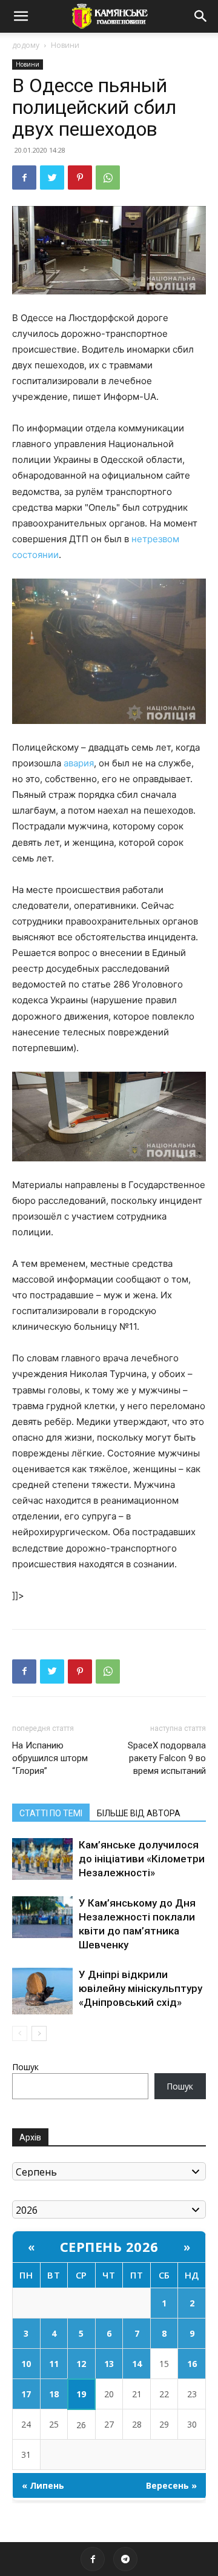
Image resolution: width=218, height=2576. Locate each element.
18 (54, 2394)
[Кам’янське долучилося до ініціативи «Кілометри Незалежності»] (42, 1859)
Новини (65, 45)
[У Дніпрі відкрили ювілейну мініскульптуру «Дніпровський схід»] (42, 1991)
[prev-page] (20, 2033)
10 (26, 2364)
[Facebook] (24, 178)
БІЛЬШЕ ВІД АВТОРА (139, 1813)
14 (137, 2364)
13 (109, 2364)
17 (26, 2394)
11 (54, 2364)
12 (81, 2364)
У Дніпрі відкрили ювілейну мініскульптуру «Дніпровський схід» (140, 1988)
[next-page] (39, 2033)
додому (26, 45)
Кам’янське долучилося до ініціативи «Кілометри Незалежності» (142, 1859)
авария (79, 763)
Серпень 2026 (109, 2246)
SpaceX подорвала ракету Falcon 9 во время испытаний (167, 1758)
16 (192, 2364)
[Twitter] (52, 178)
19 (81, 2394)
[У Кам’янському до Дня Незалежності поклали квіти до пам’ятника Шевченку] (42, 1917)
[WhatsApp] (108, 178)
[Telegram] (125, 2559)
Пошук (25, 2067)
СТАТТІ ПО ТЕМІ (51, 1813)
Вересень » (171, 2485)
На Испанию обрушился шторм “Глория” (50, 1758)
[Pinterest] (80, 178)
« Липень (43, 2485)
